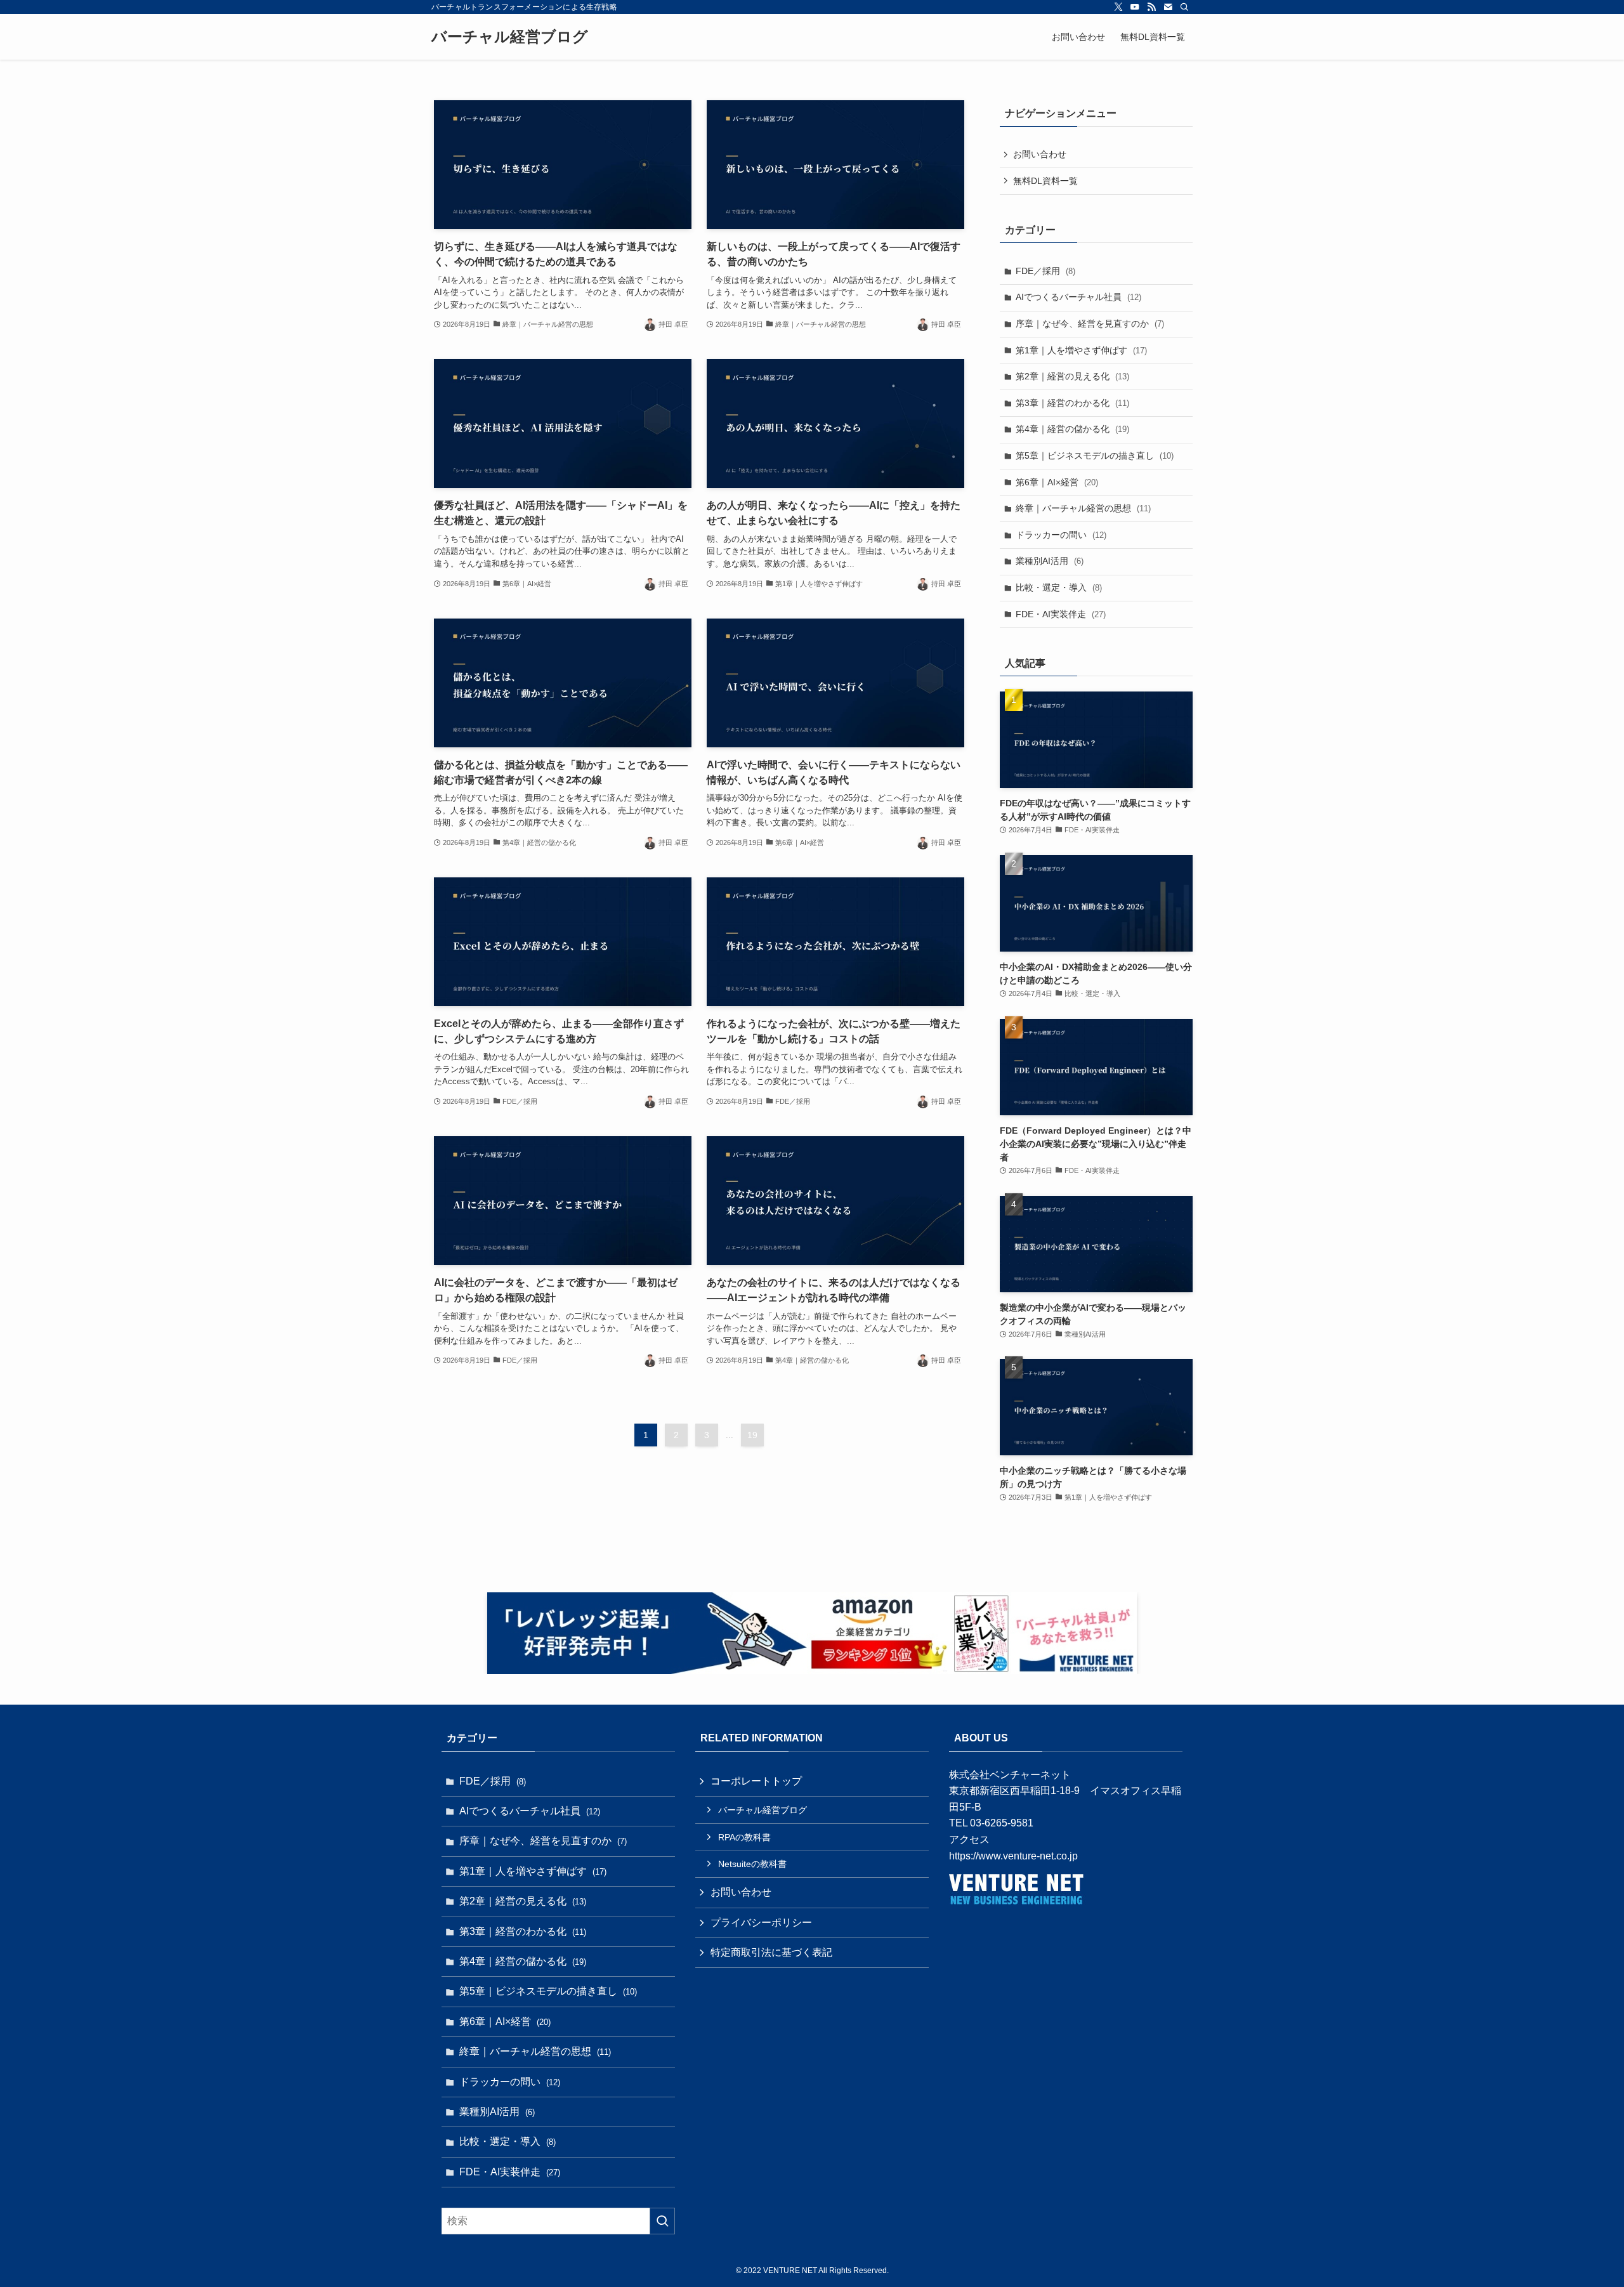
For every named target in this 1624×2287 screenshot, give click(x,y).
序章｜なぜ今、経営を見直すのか (1090, 324)
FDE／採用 (1045, 271)
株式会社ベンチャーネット (1010, 1775)
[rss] (1151, 7)
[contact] (1168, 7)
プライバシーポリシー (761, 1923)
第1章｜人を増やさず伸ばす (1081, 350)
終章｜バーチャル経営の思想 (1083, 508)
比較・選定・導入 (1059, 587)
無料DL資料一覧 (1045, 181)
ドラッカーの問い (1061, 535)
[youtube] (1135, 7)
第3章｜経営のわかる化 (1072, 403)
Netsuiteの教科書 (752, 1864)
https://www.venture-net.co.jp (1013, 1856)
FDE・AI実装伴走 (1061, 614)
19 (752, 1435)
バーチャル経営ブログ (510, 37)
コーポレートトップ (756, 1781)
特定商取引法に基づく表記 (771, 1952)
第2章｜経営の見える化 (1072, 376)
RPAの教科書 (744, 1837)
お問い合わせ (1040, 154)
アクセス (969, 1839)
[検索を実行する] (662, 2221)
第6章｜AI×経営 (1057, 482)
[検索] (1184, 7)
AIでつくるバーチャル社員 (1078, 297)
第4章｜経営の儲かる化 (1072, 429)
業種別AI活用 (1050, 561)
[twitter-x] (1118, 7)
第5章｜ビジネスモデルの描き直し (1095, 455)
